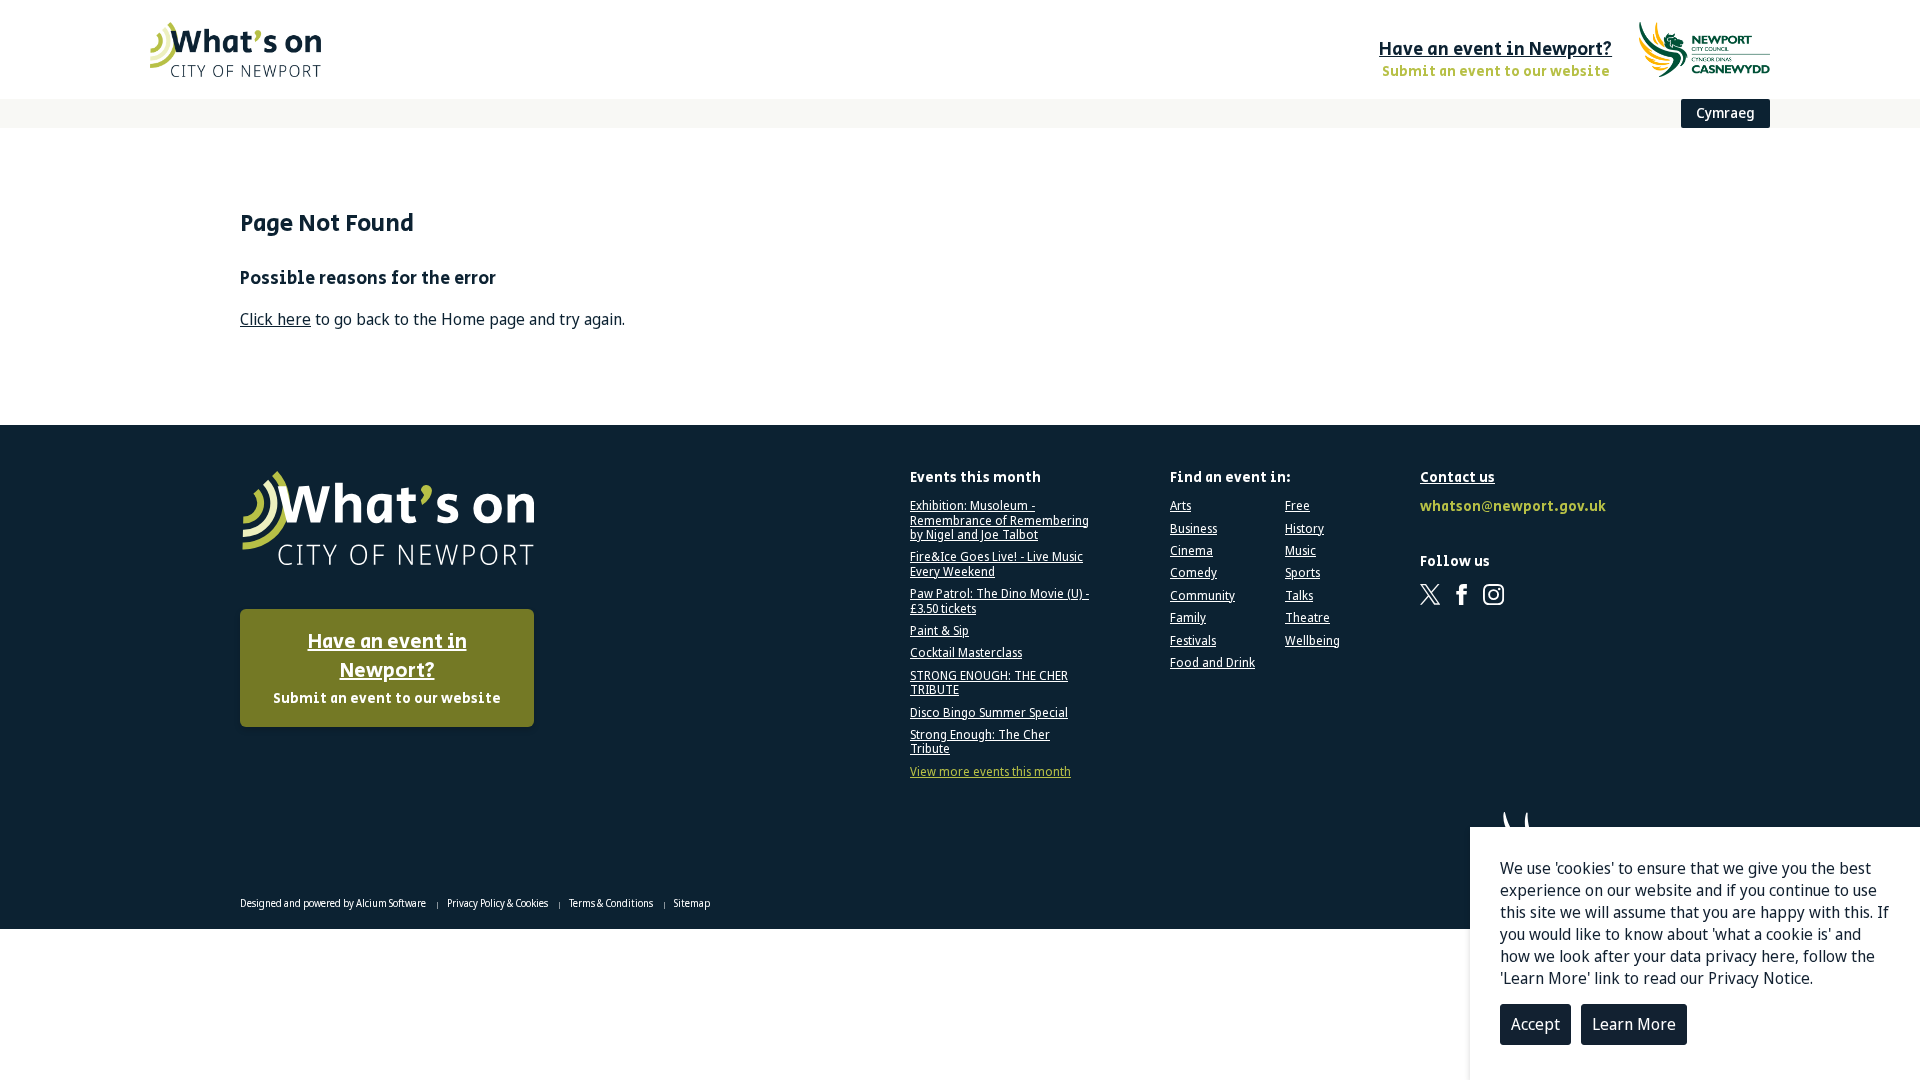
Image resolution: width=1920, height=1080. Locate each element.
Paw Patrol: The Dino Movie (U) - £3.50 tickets (999, 601)
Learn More (1634, 1024)
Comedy (1193, 573)
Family (1188, 618)
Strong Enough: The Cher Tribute (980, 742)
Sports (1302, 573)
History (1304, 529)
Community (1202, 596)
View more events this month (990, 772)
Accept (1535, 1024)
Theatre (1307, 618)
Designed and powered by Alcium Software (334, 903)
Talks (1299, 596)
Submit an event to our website (387, 668)
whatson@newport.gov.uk (1510, 507)
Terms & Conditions (612, 903)
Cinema (1191, 551)
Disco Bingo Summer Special (989, 713)
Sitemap (692, 903)
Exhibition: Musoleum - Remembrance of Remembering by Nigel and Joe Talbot (999, 520)
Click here (275, 319)
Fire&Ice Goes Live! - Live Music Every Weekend (996, 564)
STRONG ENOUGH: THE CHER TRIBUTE (989, 683)
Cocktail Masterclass (966, 653)
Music (1300, 551)
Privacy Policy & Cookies (498, 903)
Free (1297, 506)
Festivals (1193, 641)
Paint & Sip (939, 631)
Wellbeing (1312, 641)
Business (1193, 529)
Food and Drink (1212, 663)
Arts (1180, 506)
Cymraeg (1725, 112)
